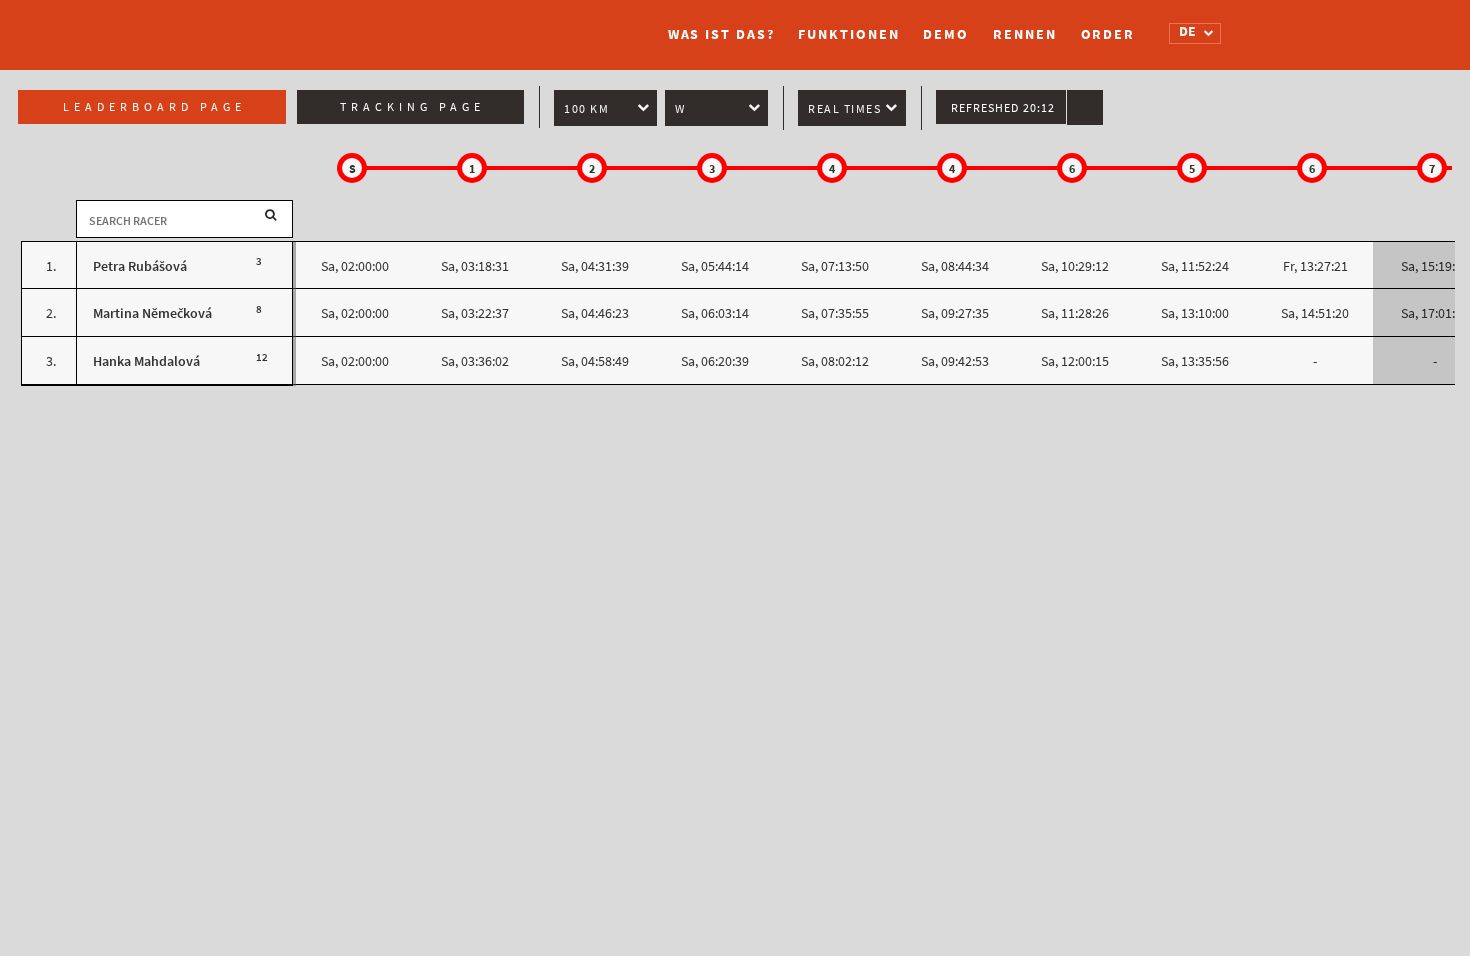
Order (1108, 34)
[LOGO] (340, 25)
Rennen (1024, 34)
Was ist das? (721, 34)
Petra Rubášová (140, 266)
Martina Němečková (152, 313)
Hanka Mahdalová (146, 361)
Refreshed (1003, 108)
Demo (946, 34)
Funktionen (848, 34)
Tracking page (412, 107)
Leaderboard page (154, 107)
